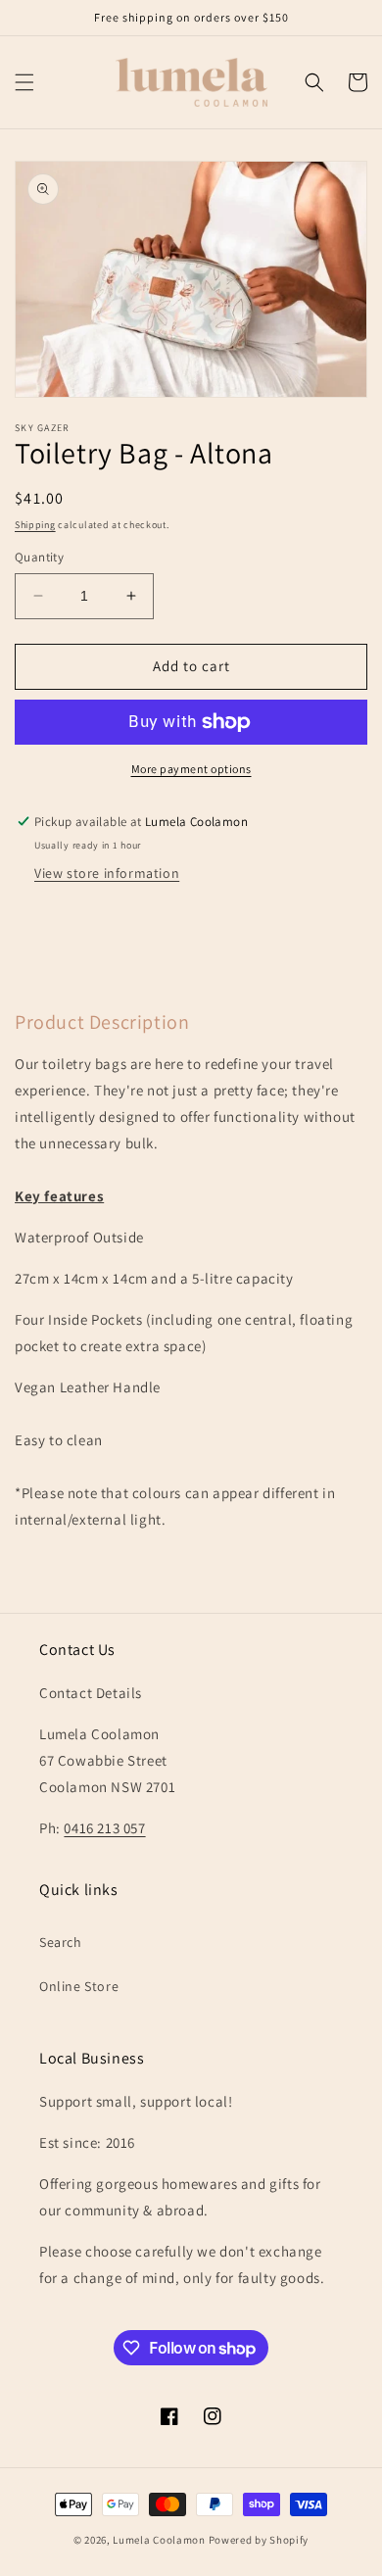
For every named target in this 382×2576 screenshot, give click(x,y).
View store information (107, 873)
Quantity (39, 557)
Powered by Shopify (259, 2540)
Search (61, 1942)
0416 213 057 (104, 1828)
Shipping (35, 525)
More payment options (191, 769)
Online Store (79, 1986)
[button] (24, 82)
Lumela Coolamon (159, 2540)
